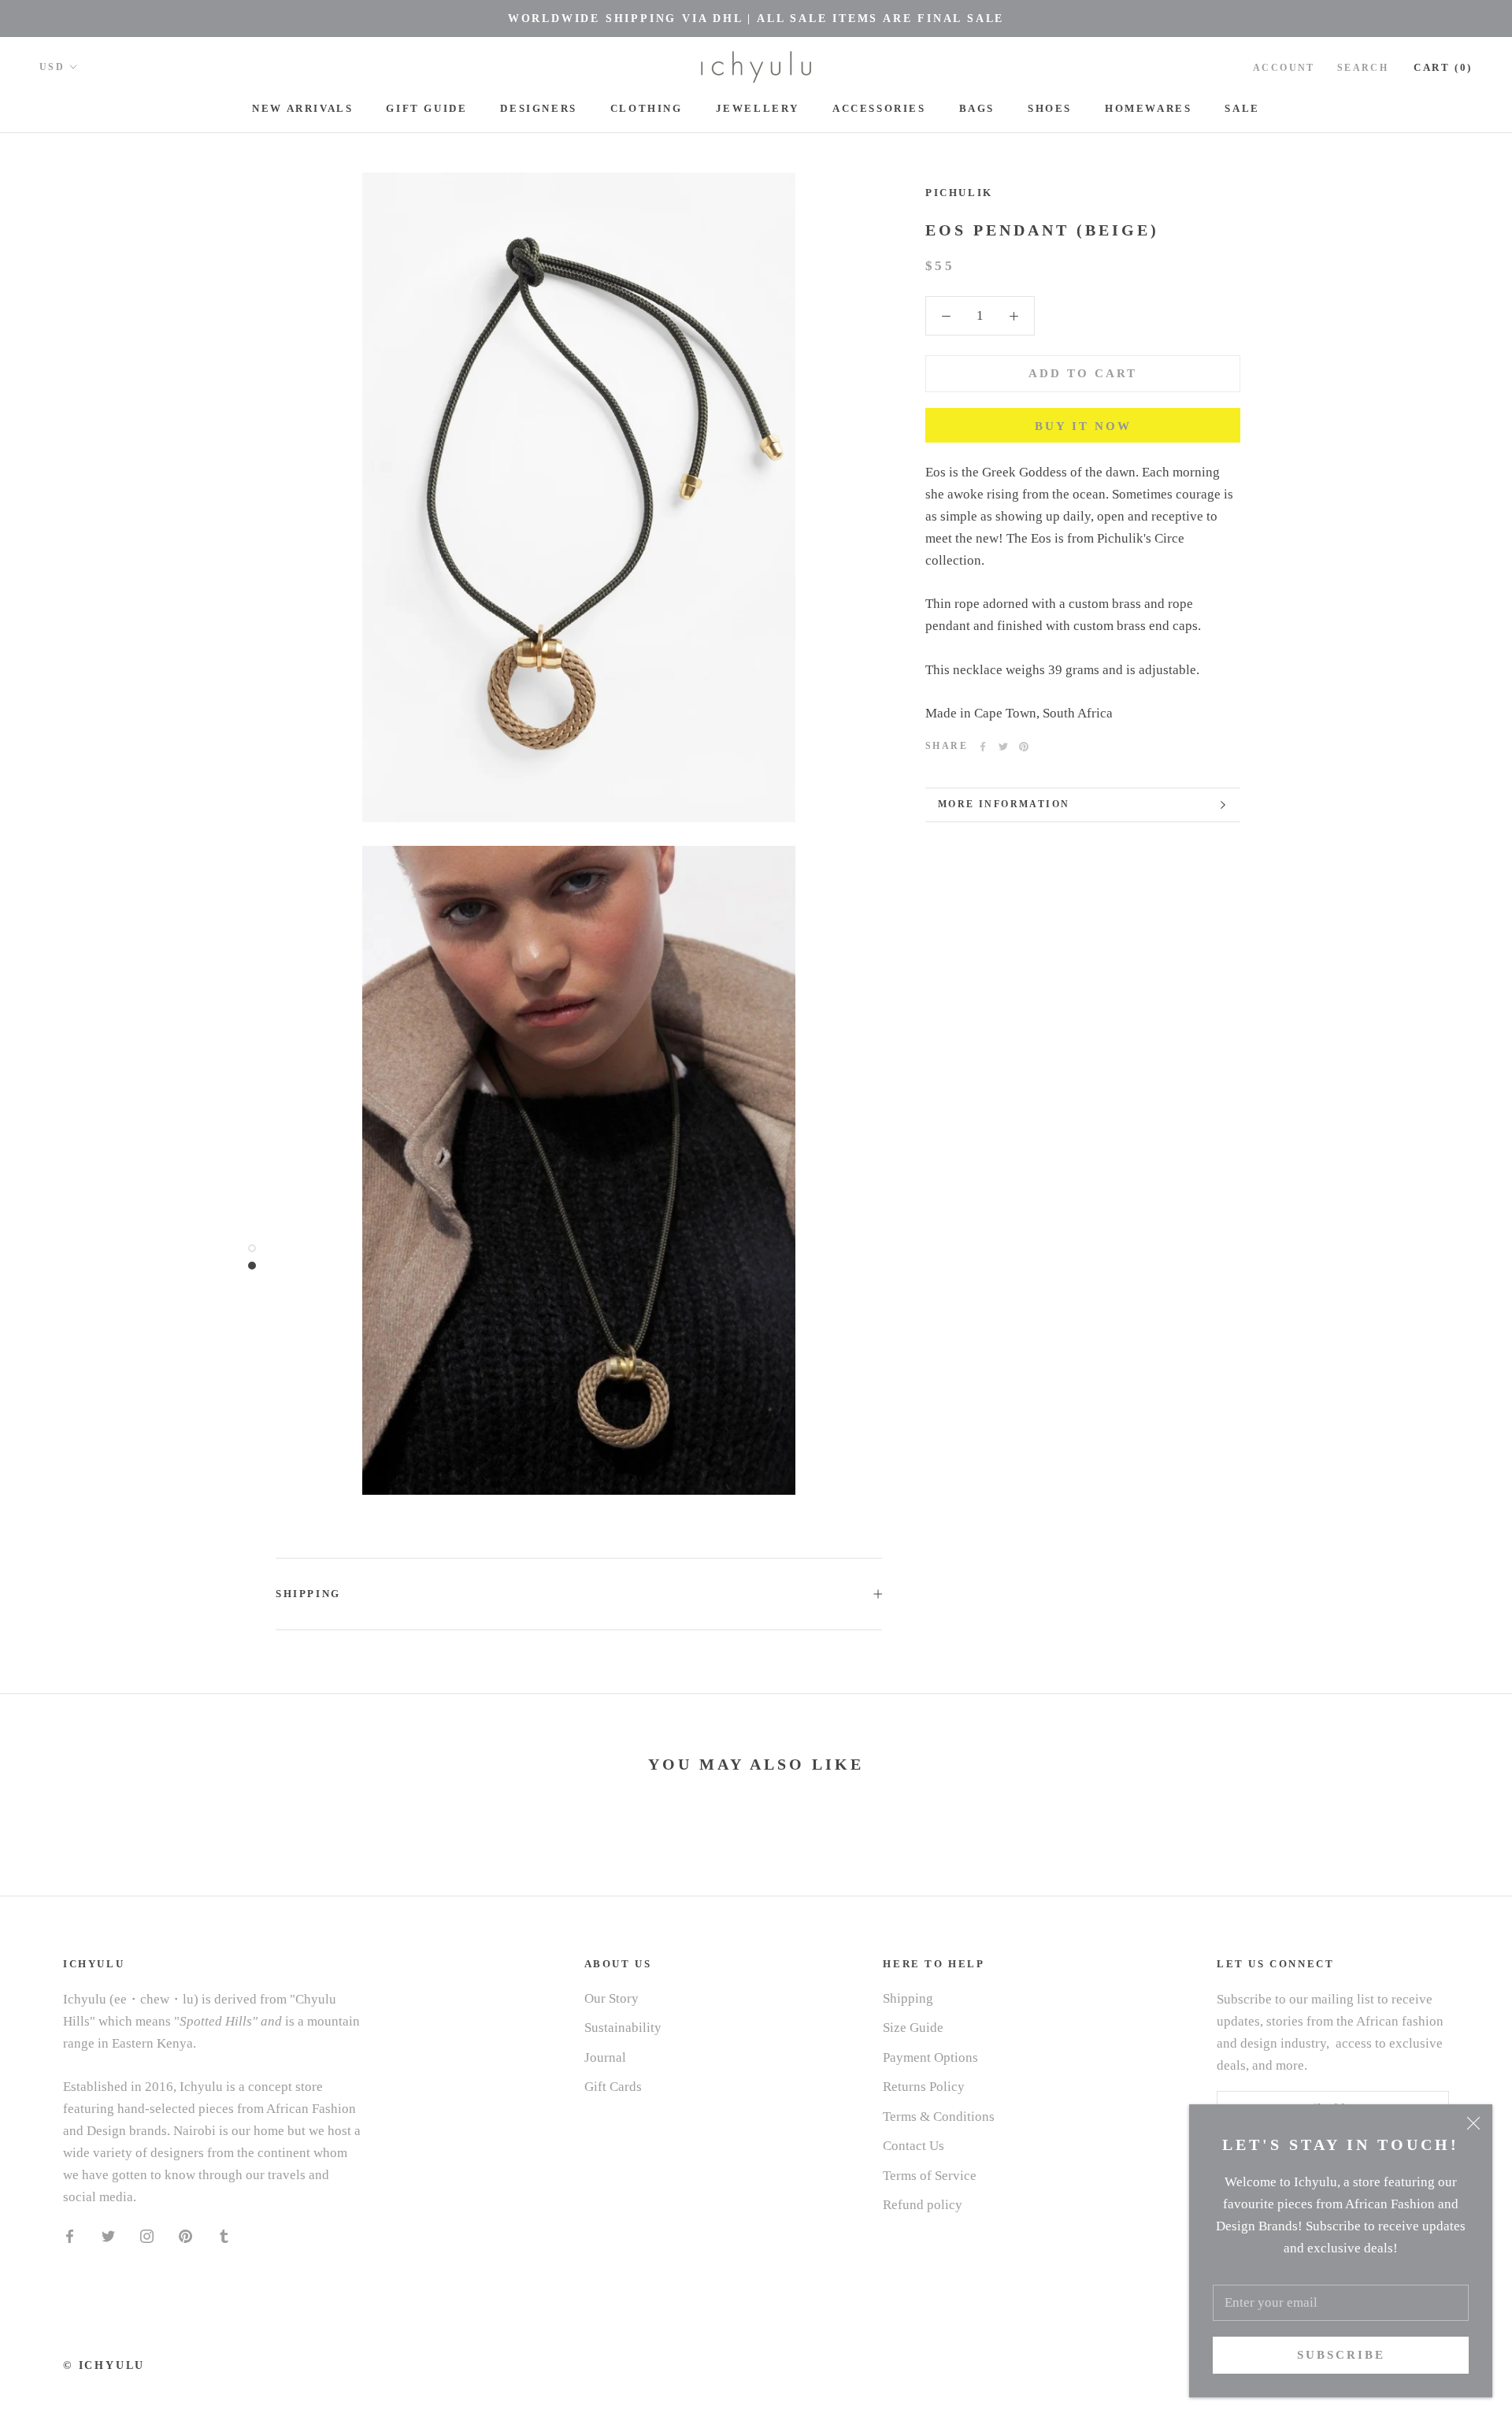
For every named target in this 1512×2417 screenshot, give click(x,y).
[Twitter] (1003, 747)
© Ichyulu (104, 2365)
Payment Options (930, 2057)
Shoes (1050, 108)
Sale (1242, 108)
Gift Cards (613, 2087)
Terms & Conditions (939, 2117)
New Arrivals (302, 108)
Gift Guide (426, 108)
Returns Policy (924, 2087)
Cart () (1443, 67)
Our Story (611, 1998)
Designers (538, 108)
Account (1284, 68)
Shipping (308, 1594)
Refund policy (923, 2205)
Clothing (647, 108)
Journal (605, 2057)
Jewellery (758, 108)
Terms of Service (930, 2176)
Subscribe (1341, 2355)
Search (1363, 68)
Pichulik (959, 193)
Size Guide (913, 2028)
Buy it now (1083, 426)
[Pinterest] (1024, 747)
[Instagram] (147, 2235)
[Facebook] (983, 747)
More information (1004, 804)
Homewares (1148, 108)
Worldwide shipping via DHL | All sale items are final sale (756, 19)
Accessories (879, 108)
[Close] (1473, 2123)
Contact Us (913, 2146)
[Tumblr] (224, 2235)
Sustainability (623, 2028)
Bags (977, 108)
